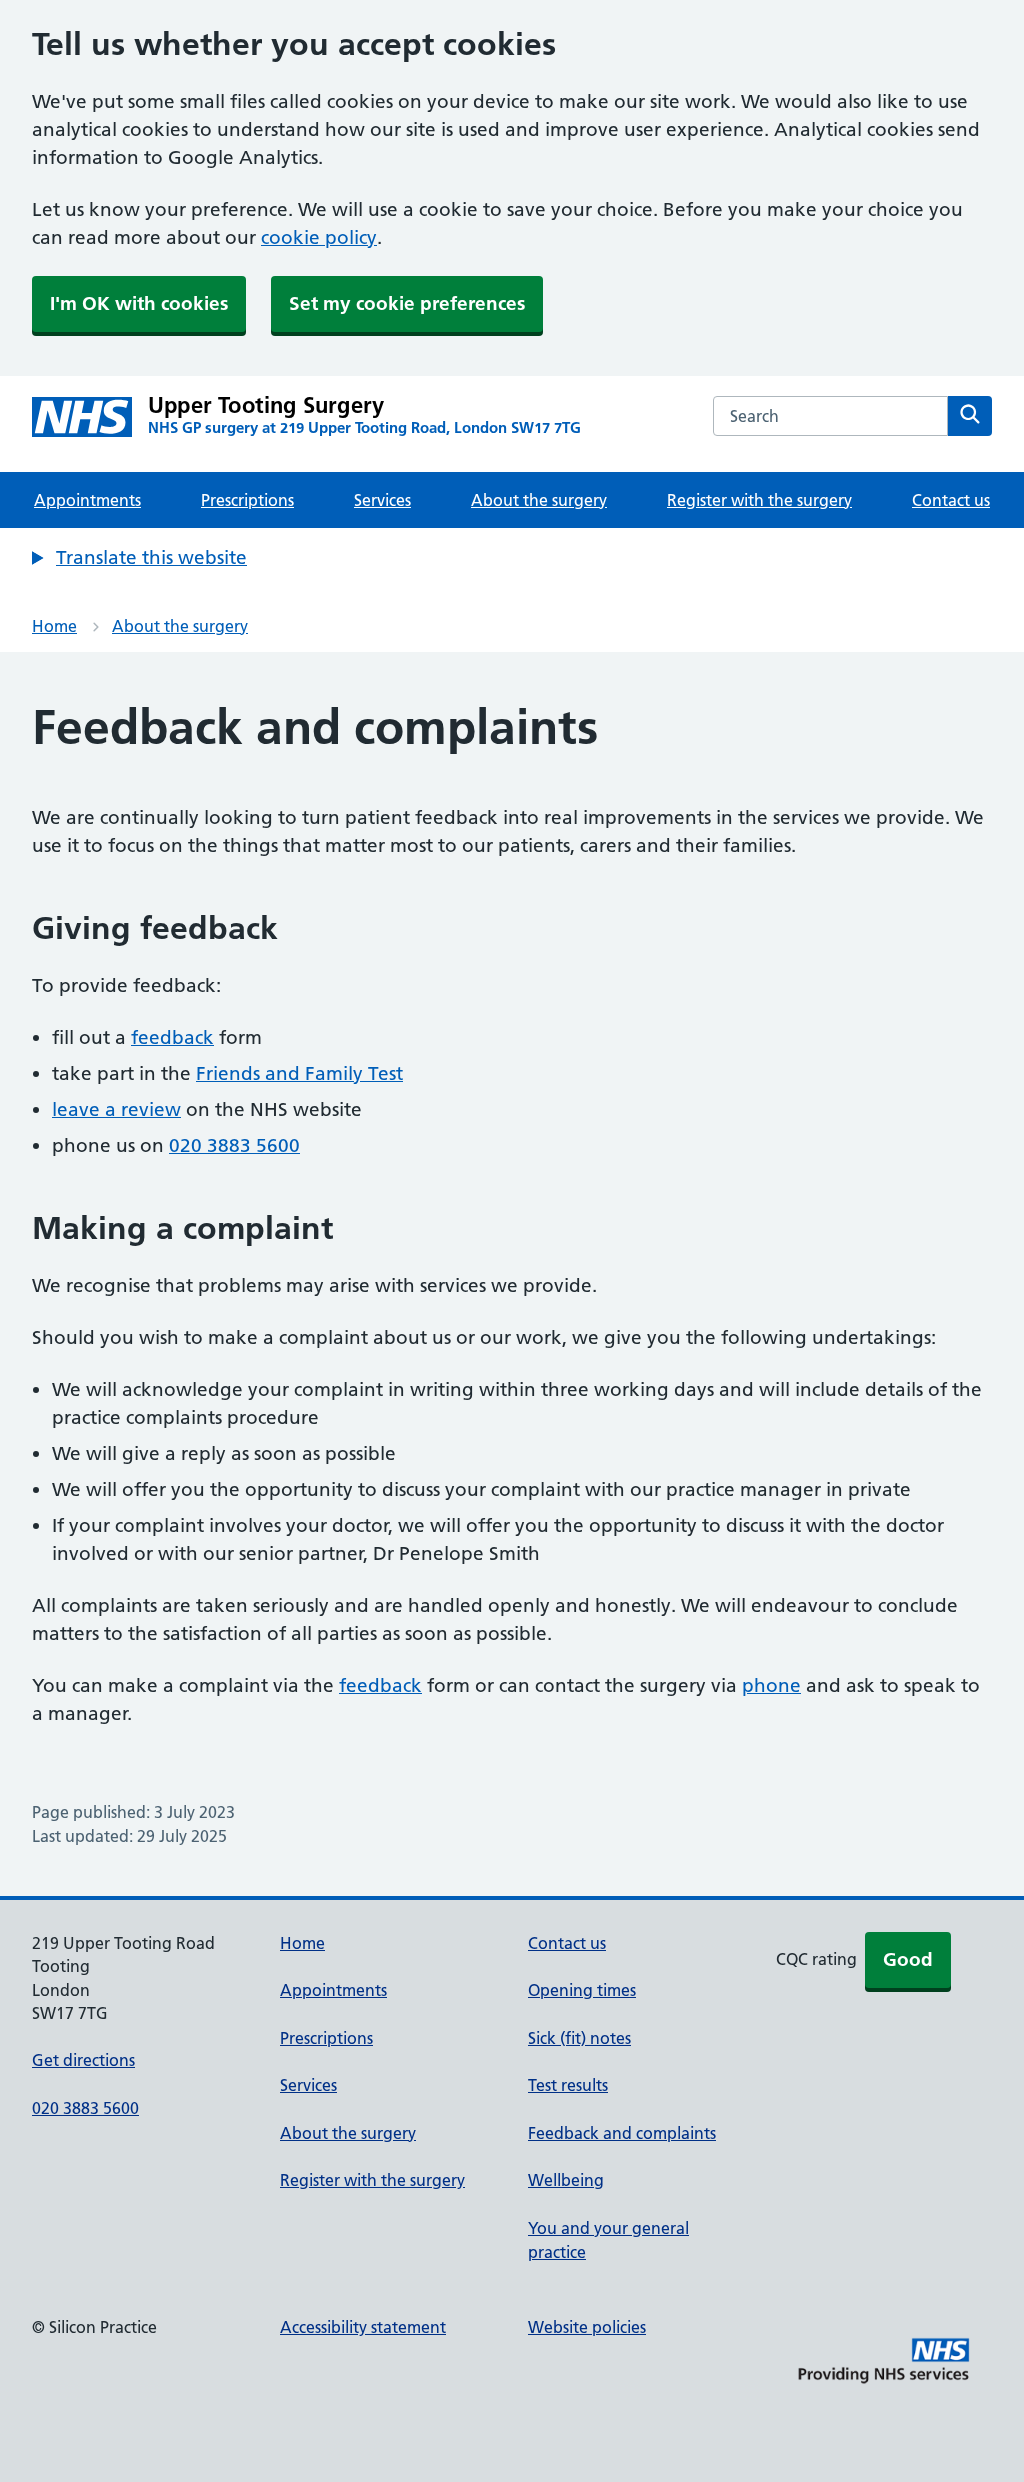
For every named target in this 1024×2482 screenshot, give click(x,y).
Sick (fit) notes (579, 2038)
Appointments (87, 500)
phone (771, 1685)
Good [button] (908, 1959)
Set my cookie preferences (407, 303)
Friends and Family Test (299, 1073)
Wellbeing (566, 2180)
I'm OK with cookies (139, 303)
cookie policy (319, 237)
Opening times (582, 1990)
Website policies (587, 2327)
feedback (172, 1037)
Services (382, 500)
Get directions (83, 2060)
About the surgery (539, 500)
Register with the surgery (759, 500)
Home (54, 626)
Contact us (951, 500)
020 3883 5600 (234, 1145)
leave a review (116, 1109)
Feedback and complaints (622, 2133)
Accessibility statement (363, 2327)
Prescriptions (247, 500)
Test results (568, 2085)
